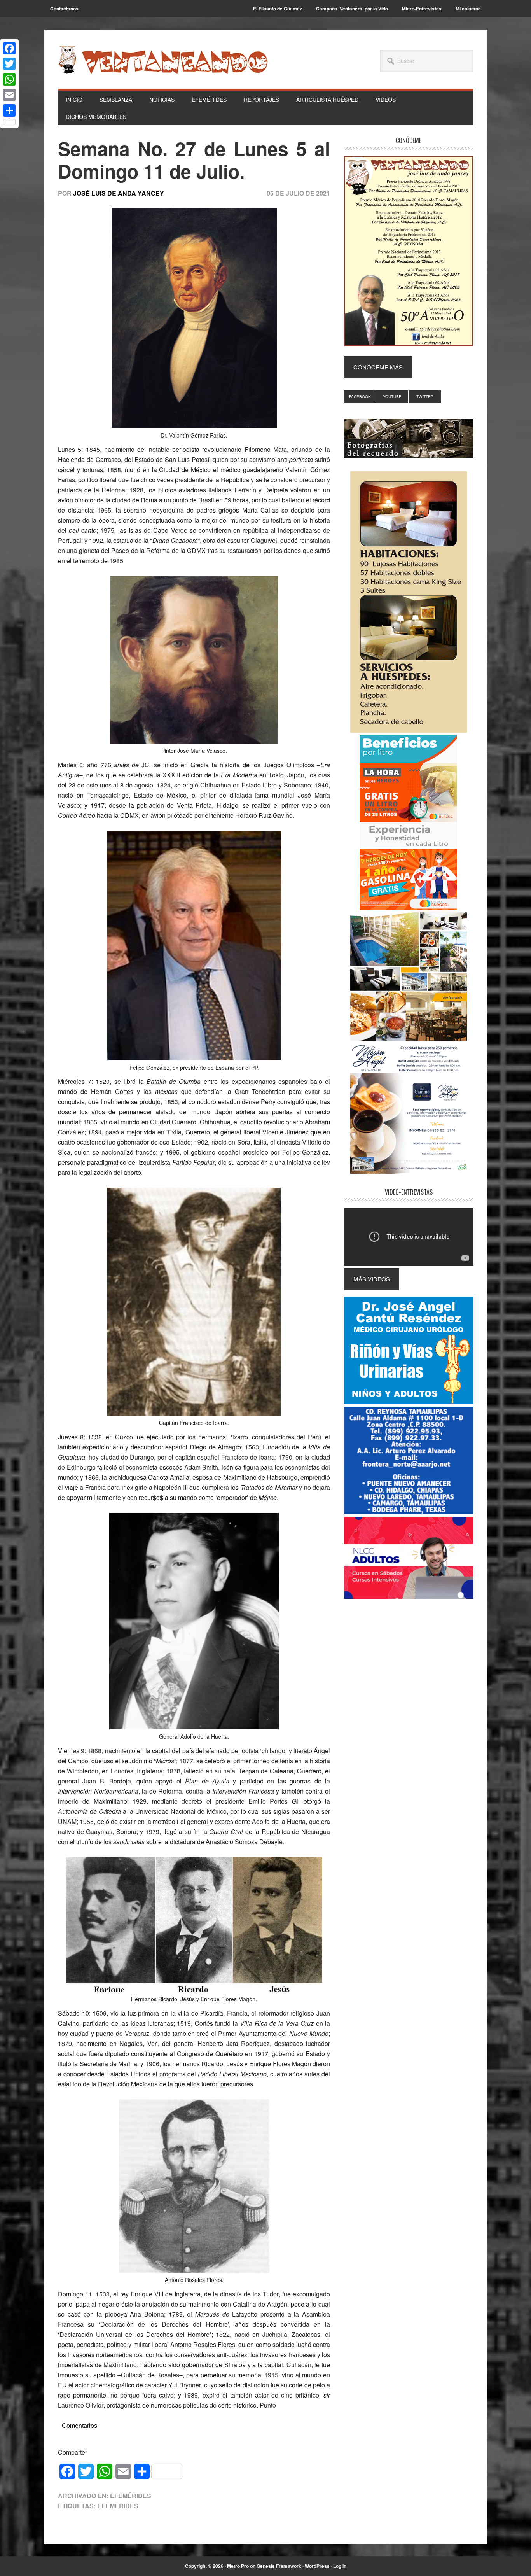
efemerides (118, 2506)
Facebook (360, 397)
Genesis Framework (279, 2566)
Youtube (392, 397)
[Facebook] (9, 48)
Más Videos (372, 1279)
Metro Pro (238, 2566)
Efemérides (131, 2496)
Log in (340, 2566)
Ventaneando (163, 59)
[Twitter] (9, 64)
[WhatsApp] (9, 79)
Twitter (425, 397)
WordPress (317, 2566)
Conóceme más (378, 367)
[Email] (9, 95)
